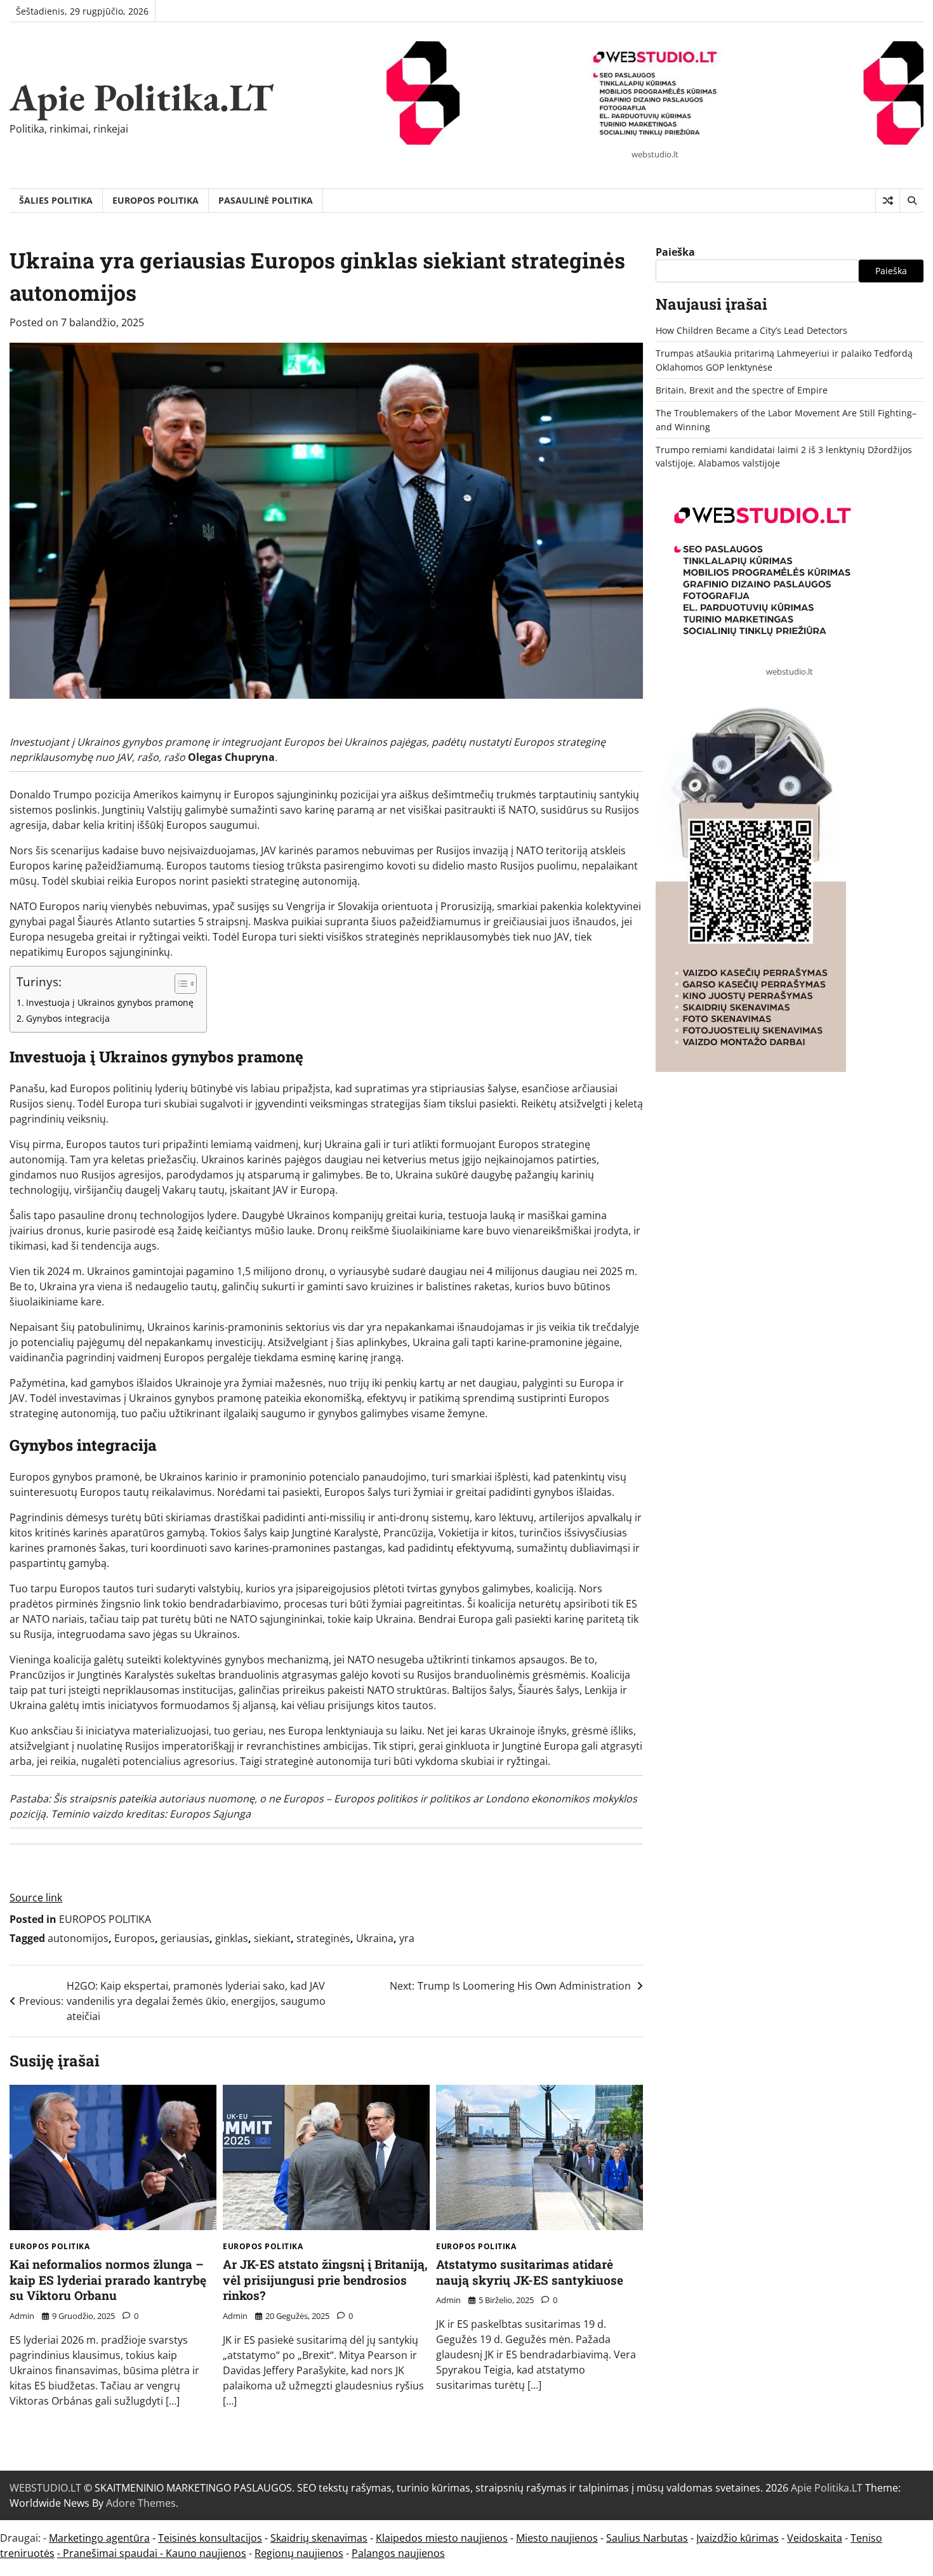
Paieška (675, 252)
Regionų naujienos (299, 2553)
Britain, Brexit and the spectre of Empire (742, 390)
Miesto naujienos (557, 2538)
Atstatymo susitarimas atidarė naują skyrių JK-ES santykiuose (530, 2272)
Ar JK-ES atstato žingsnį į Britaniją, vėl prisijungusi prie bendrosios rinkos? (325, 2280)
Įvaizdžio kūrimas (738, 2538)
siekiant (272, 1938)
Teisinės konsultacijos (210, 2538)
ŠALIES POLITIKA (56, 200)
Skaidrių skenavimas (319, 2538)
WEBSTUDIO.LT (45, 2488)
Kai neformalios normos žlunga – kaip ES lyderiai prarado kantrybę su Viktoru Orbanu (108, 2280)
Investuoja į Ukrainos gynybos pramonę (110, 1002)
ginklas (232, 1938)
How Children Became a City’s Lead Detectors (751, 330)
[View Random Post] (888, 201)
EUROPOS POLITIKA (155, 200)
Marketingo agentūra (99, 2538)
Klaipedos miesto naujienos (442, 2538)
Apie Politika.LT (142, 97)
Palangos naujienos (398, 2553)
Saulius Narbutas (647, 2538)
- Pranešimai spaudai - (111, 2553)
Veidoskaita (815, 2538)
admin (22, 2316)
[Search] (911, 201)
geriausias (185, 1938)
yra (407, 1938)
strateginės (323, 1938)
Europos (135, 1938)
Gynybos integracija (68, 1018)
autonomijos (78, 1938)
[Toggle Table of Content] (179, 984)
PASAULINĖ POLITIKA (266, 200)
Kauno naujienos (206, 2553)
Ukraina (375, 1938)
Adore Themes (141, 2503)
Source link (36, 1898)
